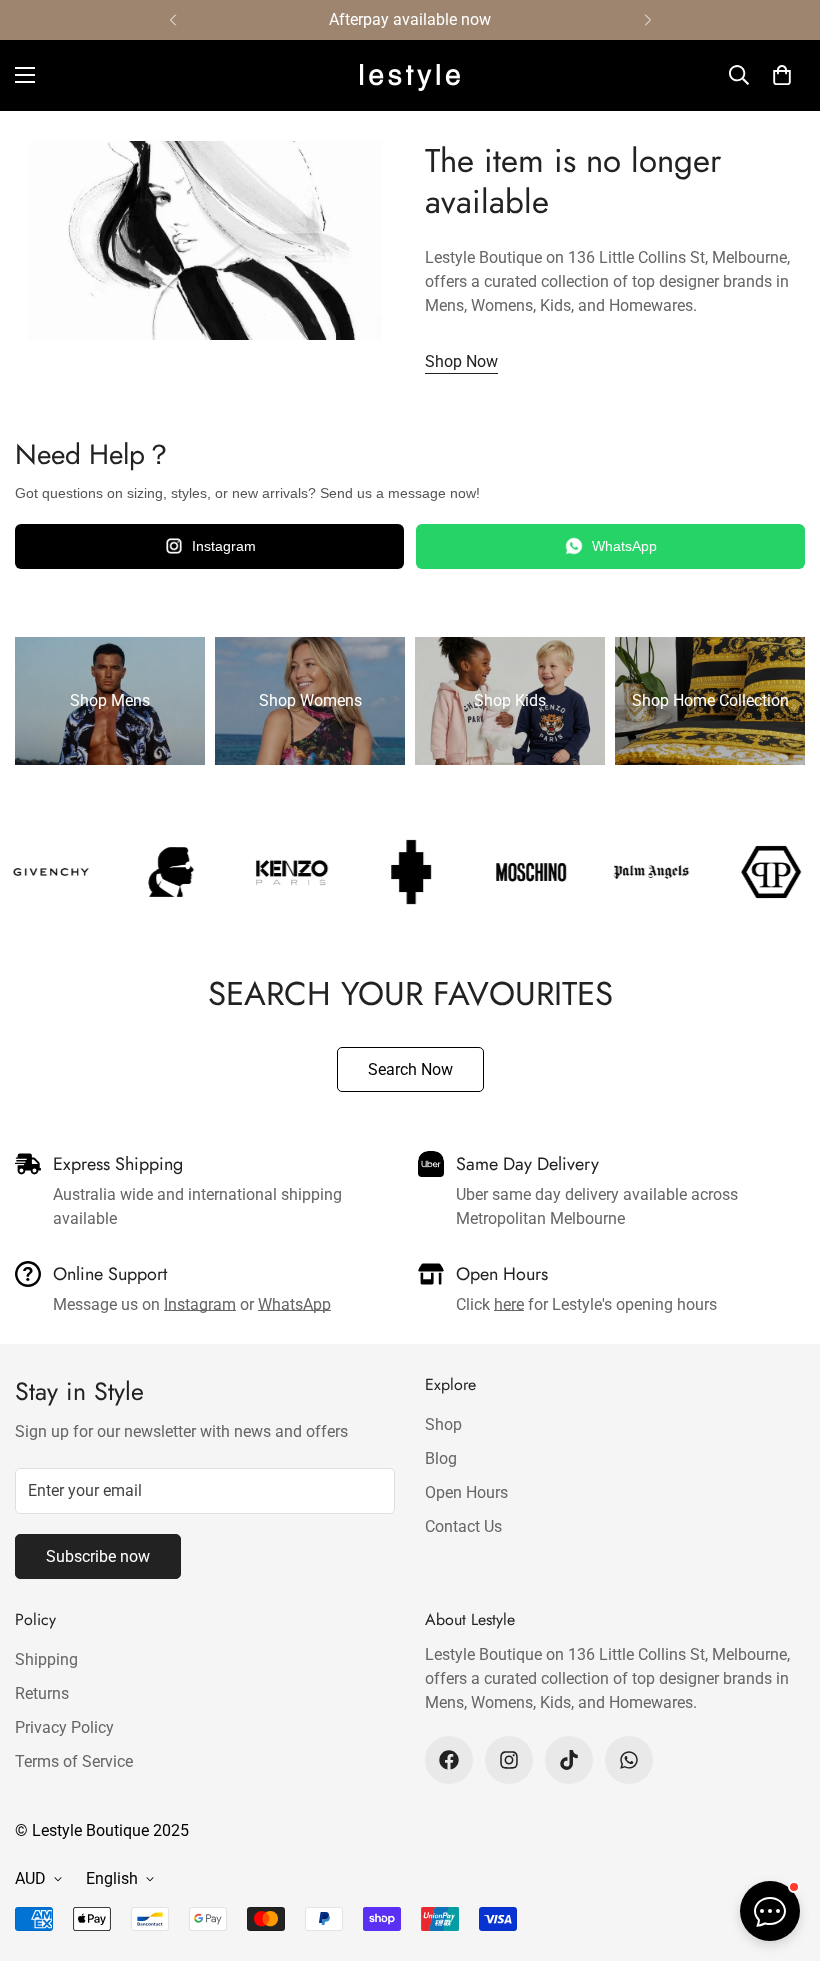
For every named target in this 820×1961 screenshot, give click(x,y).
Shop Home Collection (710, 700)
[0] (782, 75)
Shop (443, 1424)
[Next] (647, 20)
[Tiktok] (569, 1760)
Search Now (410, 1069)
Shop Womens (310, 700)
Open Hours (466, 1492)
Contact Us (463, 1526)
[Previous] (172, 20)
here (509, 1304)
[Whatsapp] (629, 1760)
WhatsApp (624, 546)
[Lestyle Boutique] (410, 75)
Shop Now (461, 361)
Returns (42, 1693)
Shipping (46, 1659)
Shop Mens (110, 700)
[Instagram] (509, 1760)
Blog (441, 1458)
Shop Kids (510, 700)
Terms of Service (74, 1761)
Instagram (224, 546)
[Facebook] (449, 1760)
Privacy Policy (64, 1727)
